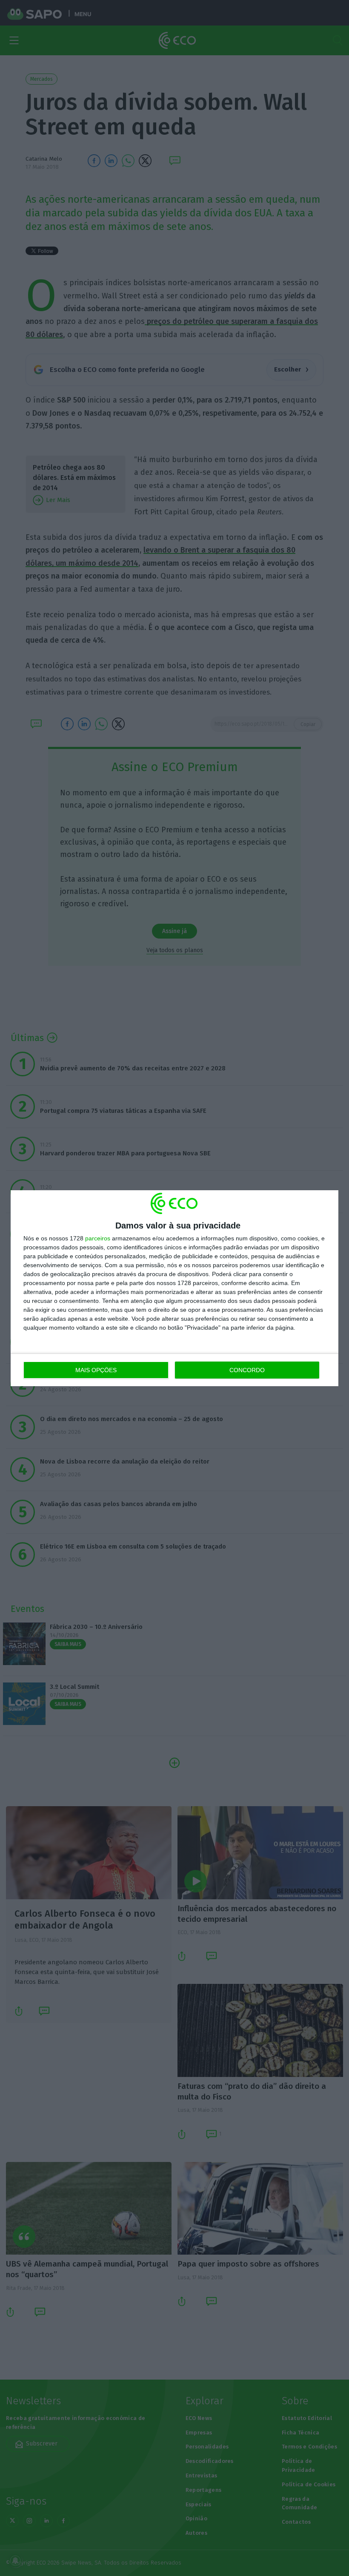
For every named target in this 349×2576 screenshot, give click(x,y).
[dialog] (174, 1288)
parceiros (98, 1238)
